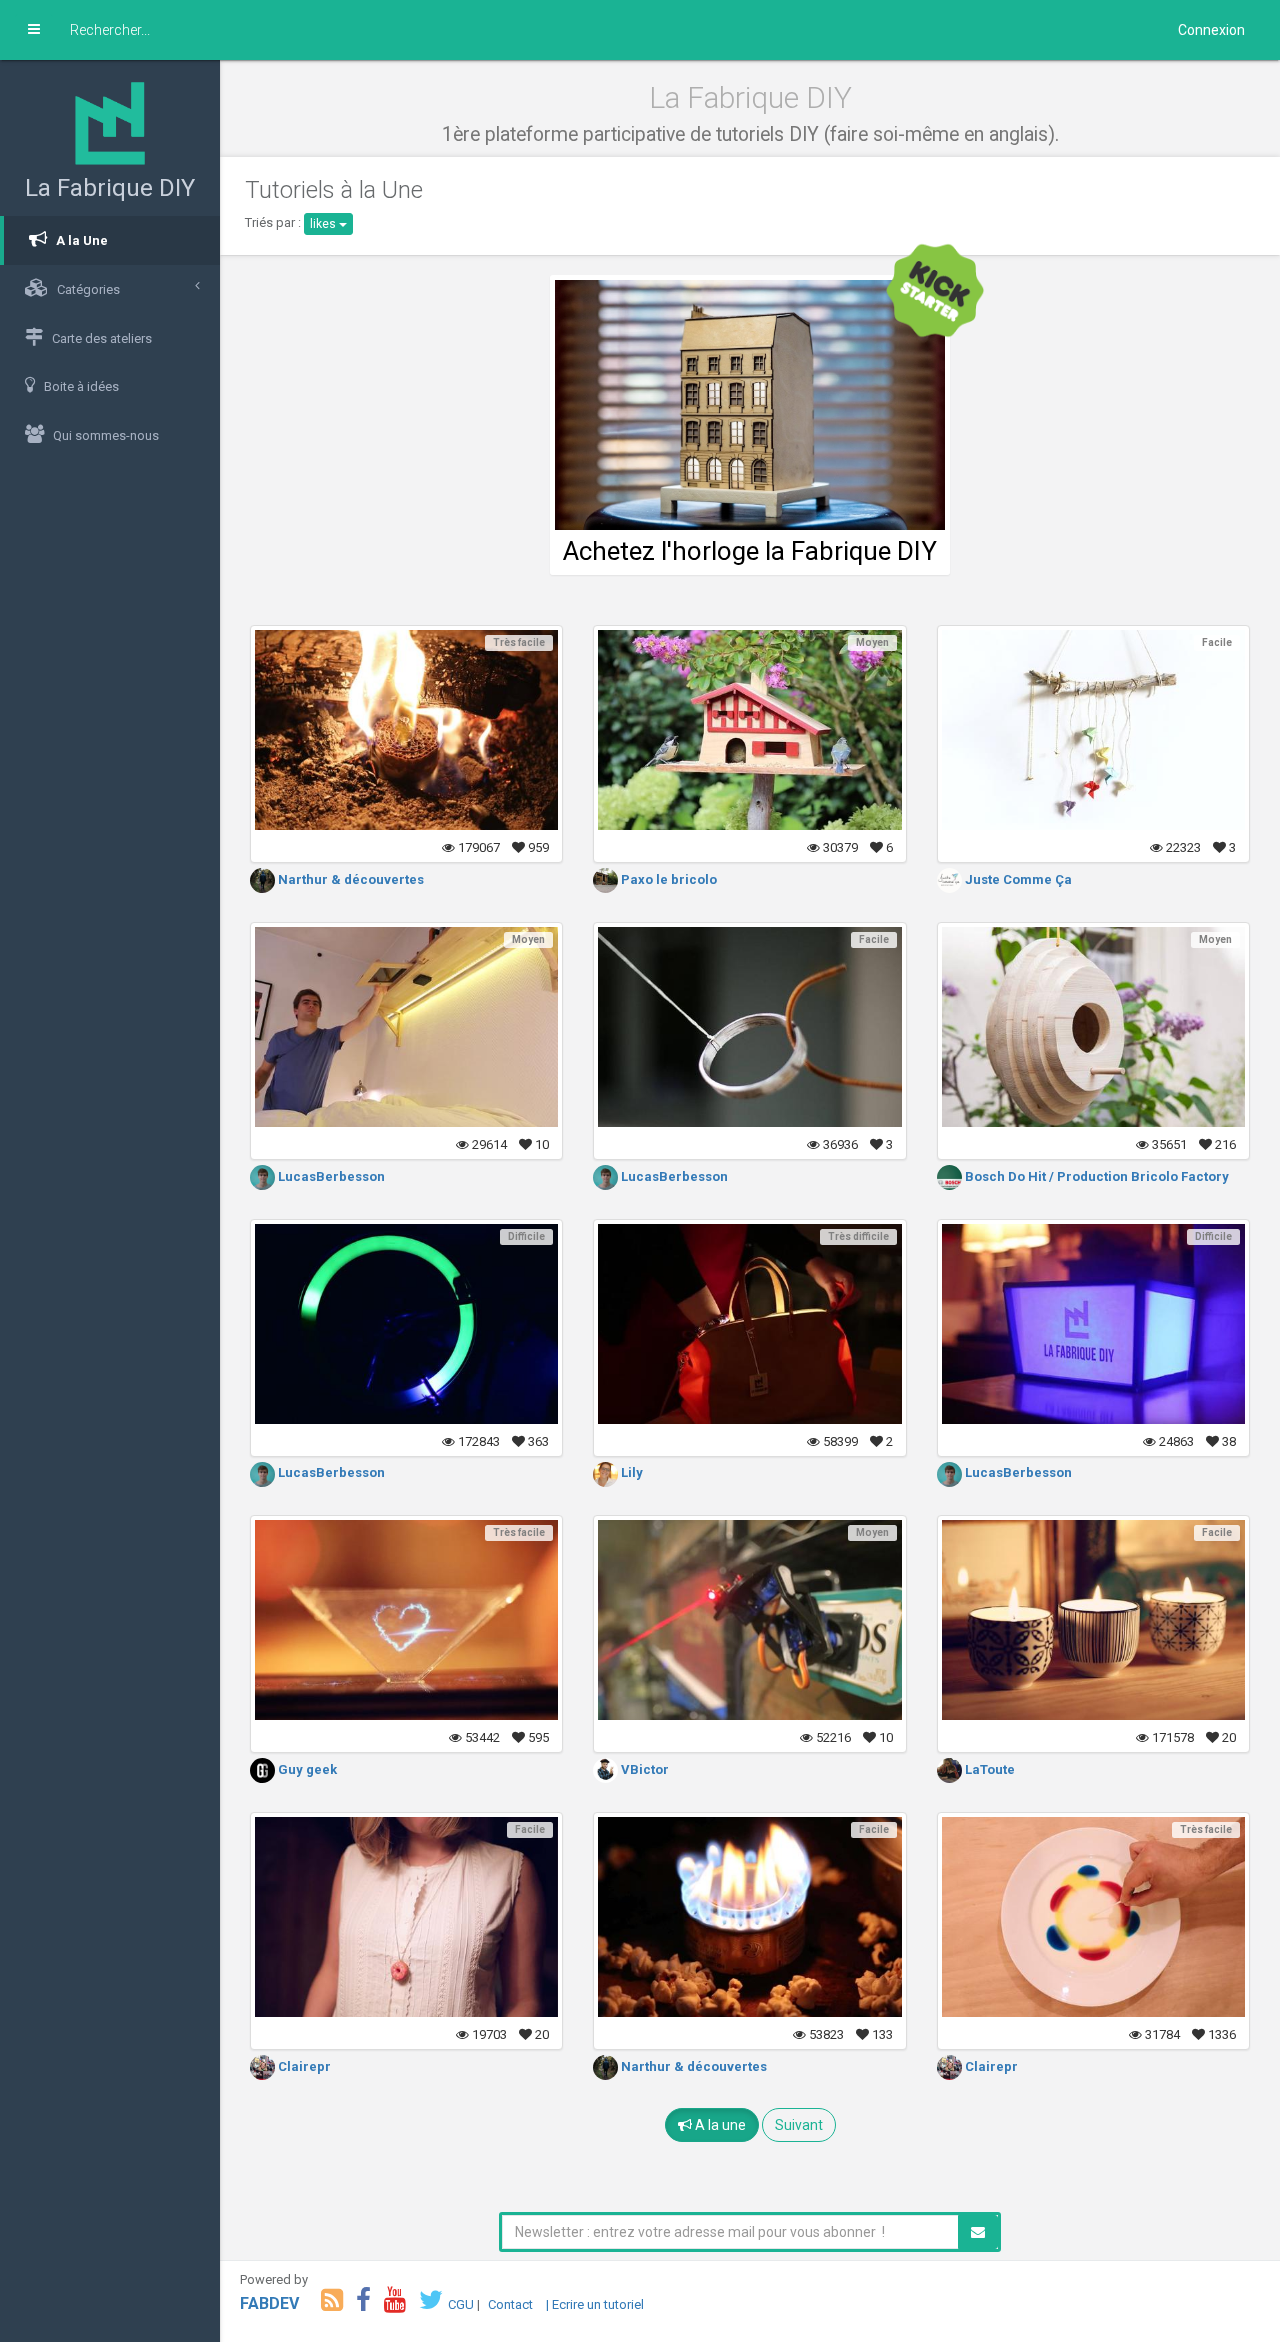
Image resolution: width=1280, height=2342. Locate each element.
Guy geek (306, 1769)
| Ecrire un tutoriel (595, 2304)
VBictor (643, 1769)
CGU (461, 2304)
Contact (510, 2304)
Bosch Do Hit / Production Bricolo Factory (1095, 1176)
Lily (630, 1472)
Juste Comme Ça (1017, 879)
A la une (719, 2125)
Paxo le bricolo (667, 879)
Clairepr (303, 2066)
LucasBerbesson (330, 1176)
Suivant (799, 2125)
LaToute (988, 1769)
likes (324, 224)
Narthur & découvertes (349, 879)
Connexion (1211, 30)
